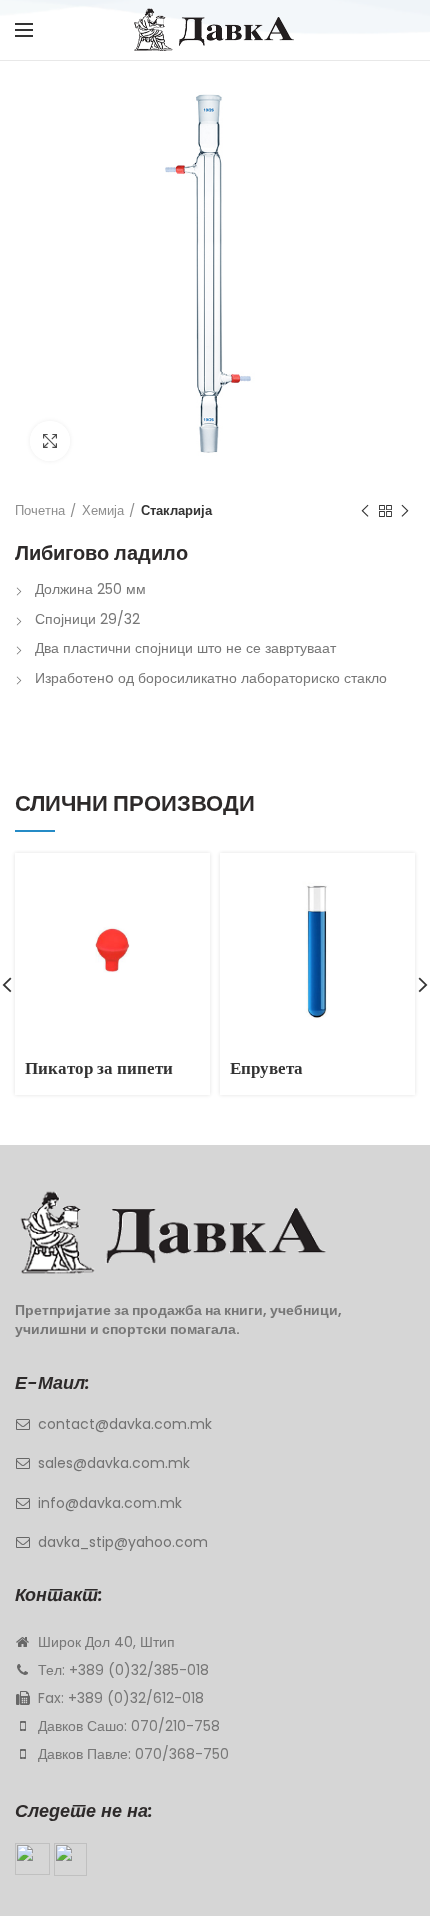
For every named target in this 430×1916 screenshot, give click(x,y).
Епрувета (266, 1068)
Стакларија (176, 510)
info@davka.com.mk (110, 1503)
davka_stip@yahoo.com (123, 1542)
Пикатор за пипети (99, 1068)
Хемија (103, 510)
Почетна (40, 510)
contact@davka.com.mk (125, 1424)
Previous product (365, 511)
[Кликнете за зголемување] (50, 441)
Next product (405, 511)
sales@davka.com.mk (114, 1463)
